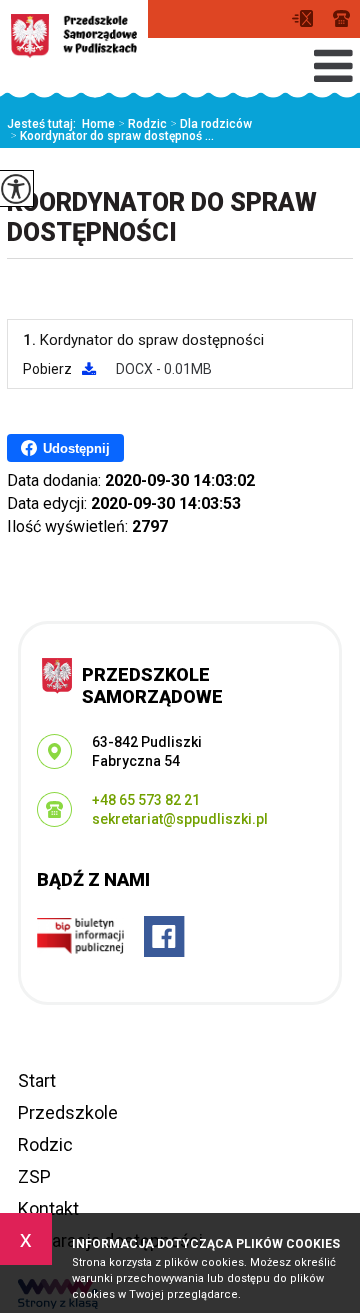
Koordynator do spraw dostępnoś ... (112, 136)
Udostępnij (76, 448)
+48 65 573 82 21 (341, 18)
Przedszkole (68, 1112)
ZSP (34, 1176)
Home (98, 124)
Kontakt (48, 1208)
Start (37, 1080)
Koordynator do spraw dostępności (162, 217)
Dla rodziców (211, 124)
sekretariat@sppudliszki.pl (307, 18)
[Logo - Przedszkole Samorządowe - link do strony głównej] (74, 36)
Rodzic (142, 124)
